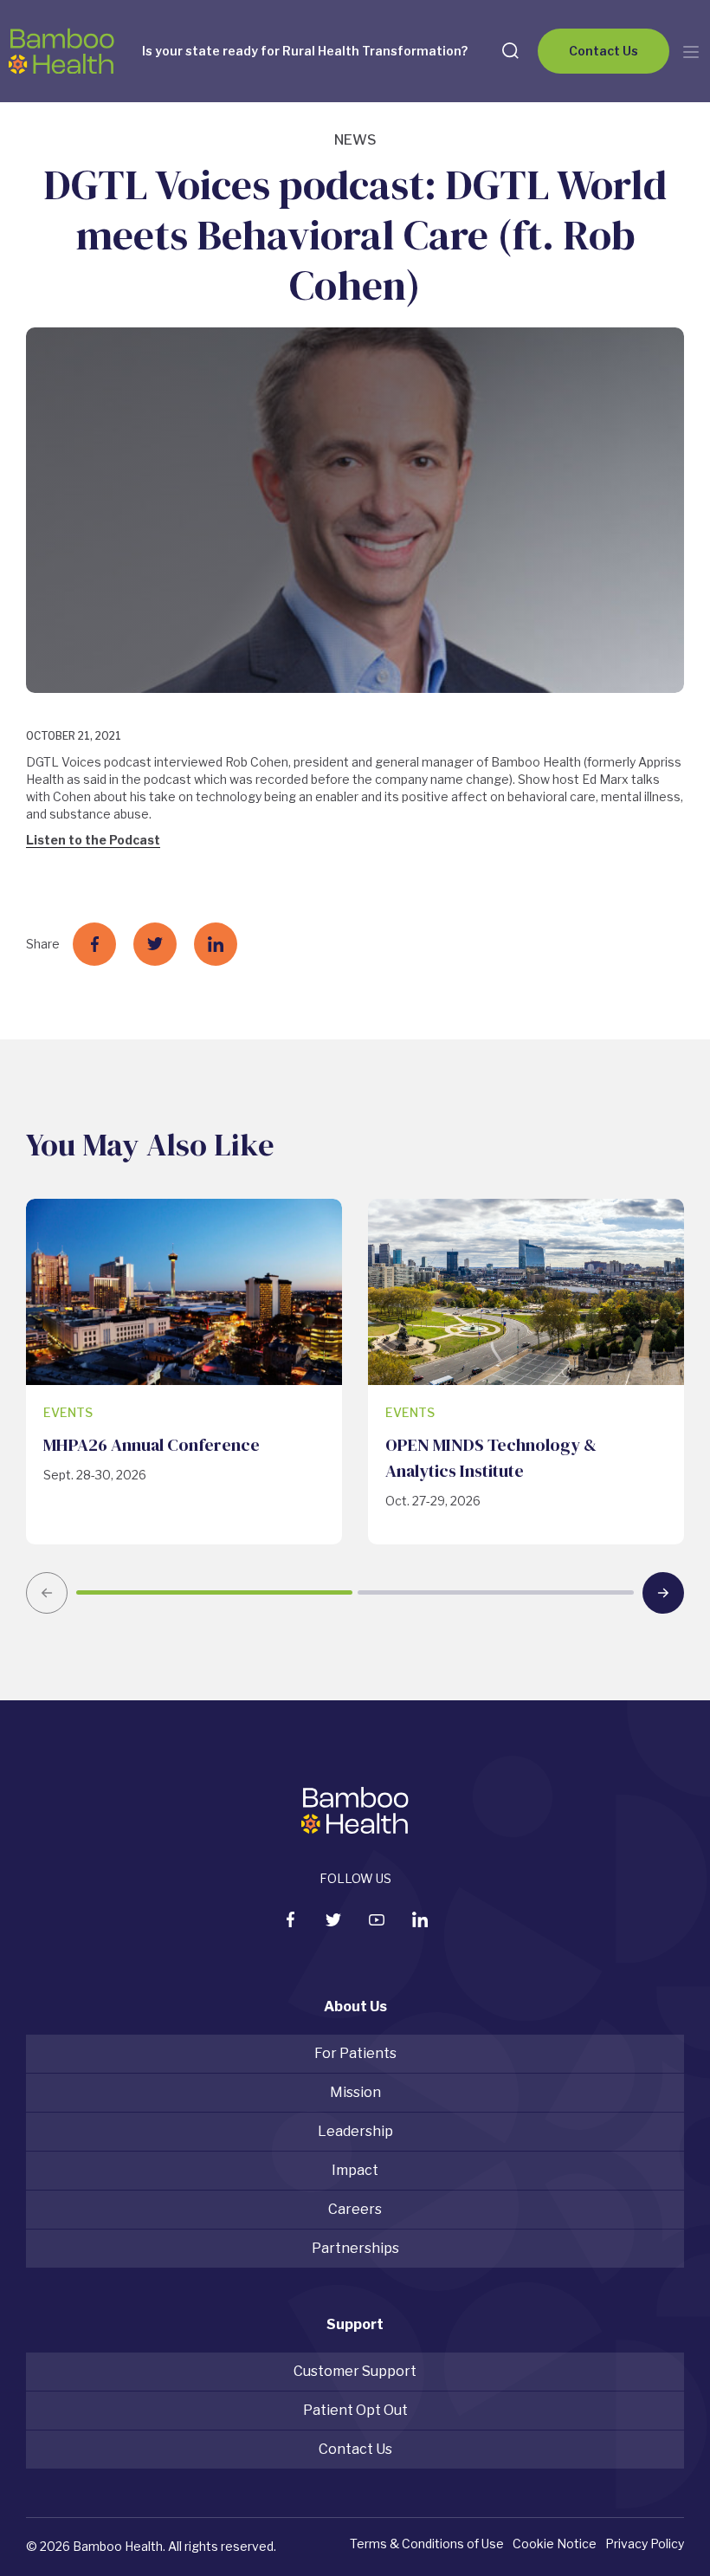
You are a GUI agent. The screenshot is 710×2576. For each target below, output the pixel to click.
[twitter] (333, 1920)
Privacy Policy (645, 2544)
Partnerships (355, 2248)
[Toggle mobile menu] (691, 52)
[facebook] (290, 1919)
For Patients (355, 2053)
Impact (355, 2170)
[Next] (663, 1593)
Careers (355, 2209)
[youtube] (377, 1920)
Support (355, 2324)
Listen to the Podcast (93, 840)
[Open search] (510, 50)
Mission (355, 2092)
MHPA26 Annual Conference (152, 1445)
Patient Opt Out (355, 2410)
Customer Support (355, 2371)
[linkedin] (420, 1919)
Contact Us (603, 51)
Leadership (355, 2131)
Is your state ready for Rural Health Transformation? (305, 51)
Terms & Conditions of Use (427, 2544)
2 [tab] (496, 1592)
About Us (355, 2006)
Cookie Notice (555, 2544)
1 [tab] (214, 1592)
